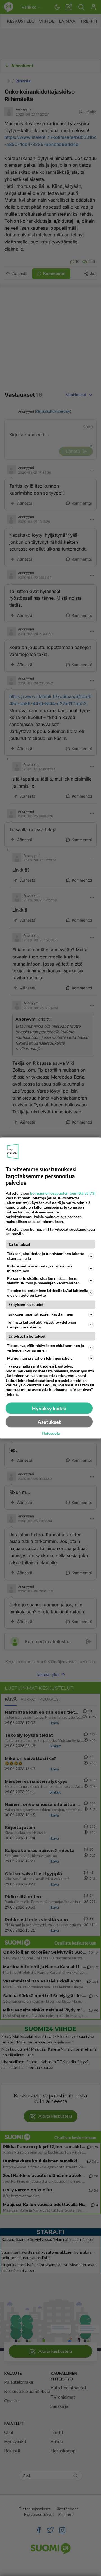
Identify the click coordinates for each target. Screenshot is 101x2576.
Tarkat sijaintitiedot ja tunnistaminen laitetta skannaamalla (46, 1256)
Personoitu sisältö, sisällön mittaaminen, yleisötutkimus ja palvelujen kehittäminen (43, 1280)
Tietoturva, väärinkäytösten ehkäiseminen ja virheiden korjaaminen (45, 1348)
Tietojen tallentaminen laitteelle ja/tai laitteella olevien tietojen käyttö (48, 1293)
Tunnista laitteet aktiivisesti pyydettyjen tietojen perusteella (42, 1324)
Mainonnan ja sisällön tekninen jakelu (40, 1358)
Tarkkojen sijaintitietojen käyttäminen (40, 1314)
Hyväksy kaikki (49, 1408)
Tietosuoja (51, 1433)
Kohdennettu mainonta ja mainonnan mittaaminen (39, 1268)
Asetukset (49, 1422)
